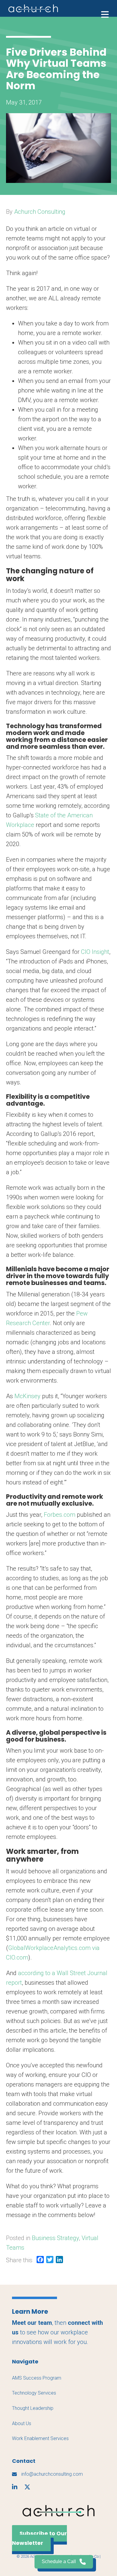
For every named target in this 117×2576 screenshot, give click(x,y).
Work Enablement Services (40, 2438)
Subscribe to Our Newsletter (39, 2538)
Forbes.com (60, 1515)
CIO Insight (95, 952)
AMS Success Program (37, 2378)
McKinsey (27, 1396)
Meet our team (32, 2323)
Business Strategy (55, 2238)
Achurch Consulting (40, 212)
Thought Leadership (33, 2408)
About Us (22, 2423)
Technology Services (34, 2393)
